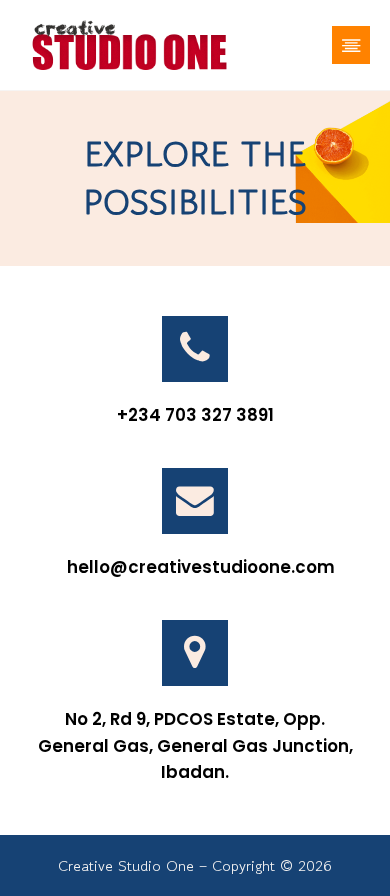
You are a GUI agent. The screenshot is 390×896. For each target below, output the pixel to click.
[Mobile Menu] (351, 45)
